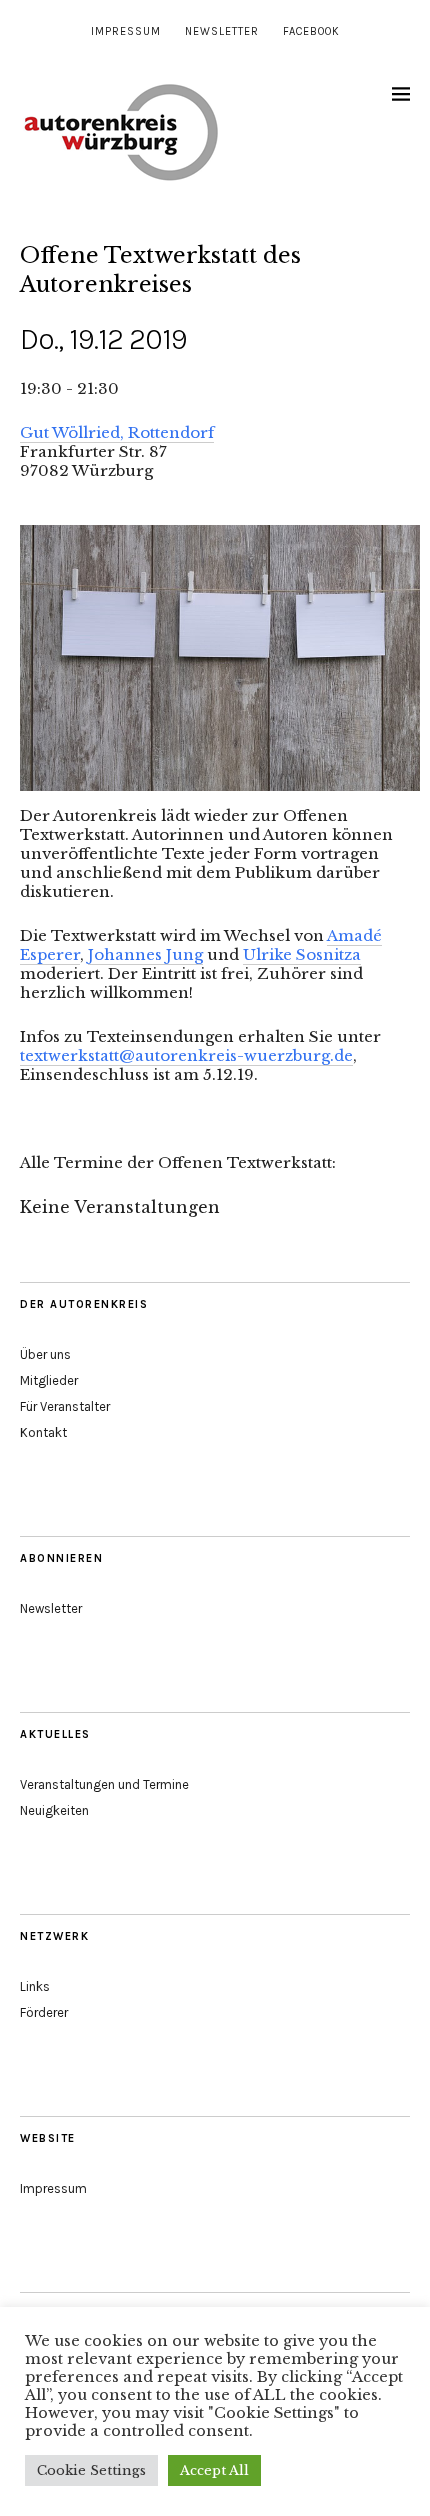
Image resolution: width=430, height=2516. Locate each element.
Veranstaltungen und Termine (104, 1784)
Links (35, 1986)
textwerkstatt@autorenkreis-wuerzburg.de (186, 1055)
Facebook (311, 31)
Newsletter (222, 31)
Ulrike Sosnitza (302, 954)
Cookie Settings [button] (91, 2470)
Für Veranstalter (65, 1406)
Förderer (44, 2012)
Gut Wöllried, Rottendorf (117, 432)
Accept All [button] (214, 2470)
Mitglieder (49, 1380)
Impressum (126, 31)
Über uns (45, 1354)
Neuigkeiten (54, 1810)
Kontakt (43, 1432)
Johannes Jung (145, 954)
